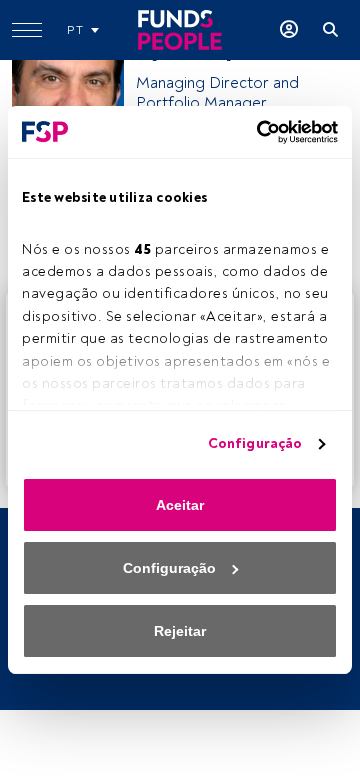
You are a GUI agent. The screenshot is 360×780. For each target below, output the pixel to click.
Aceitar (180, 505)
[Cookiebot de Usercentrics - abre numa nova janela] (255, 132)
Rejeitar (180, 631)
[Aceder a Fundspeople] (289, 30)
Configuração (255, 443)
